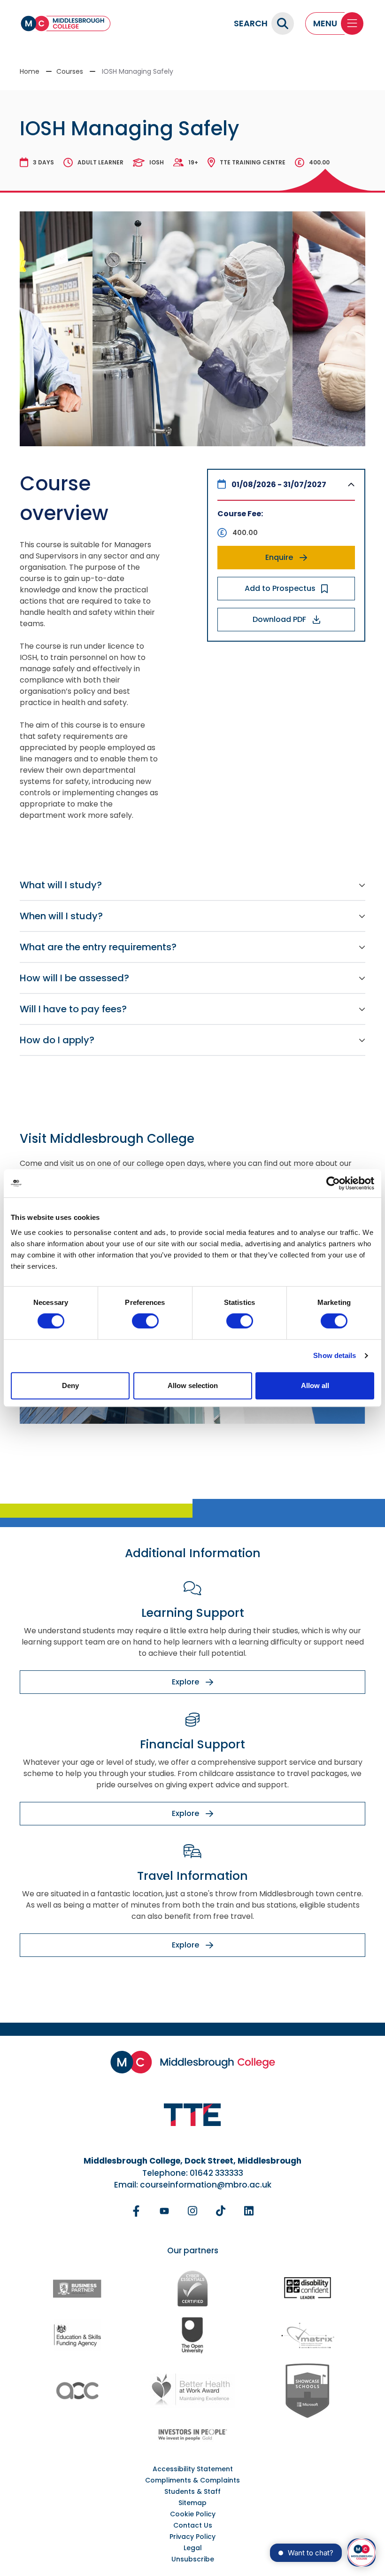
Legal (193, 2548)
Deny (70, 1385)
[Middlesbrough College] (66, 23)
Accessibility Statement (193, 2469)
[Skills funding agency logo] (77, 2335)
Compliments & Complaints (192, 2480)
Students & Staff (192, 2491)
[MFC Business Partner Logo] (77, 2289)
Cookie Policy (193, 2514)
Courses (70, 71)
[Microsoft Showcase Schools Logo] (308, 2391)
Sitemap (192, 2503)
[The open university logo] (192, 2335)
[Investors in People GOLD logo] (192, 2435)
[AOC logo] (77, 2391)
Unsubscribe (193, 2559)
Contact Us (193, 2525)
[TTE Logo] (192, 2115)
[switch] (145, 1321)
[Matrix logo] (308, 2335)
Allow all (315, 1385)
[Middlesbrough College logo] (193, 2062)
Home (30, 71)
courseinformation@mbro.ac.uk (206, 2185)
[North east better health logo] (192, 2391)
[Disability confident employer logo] (308, 2289)
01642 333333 (216, 2173)
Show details (335, 1355)
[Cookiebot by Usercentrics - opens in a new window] (333, 1183)
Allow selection (193, 1385)
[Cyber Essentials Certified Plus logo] (192, 2289)
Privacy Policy (192, 2537)
